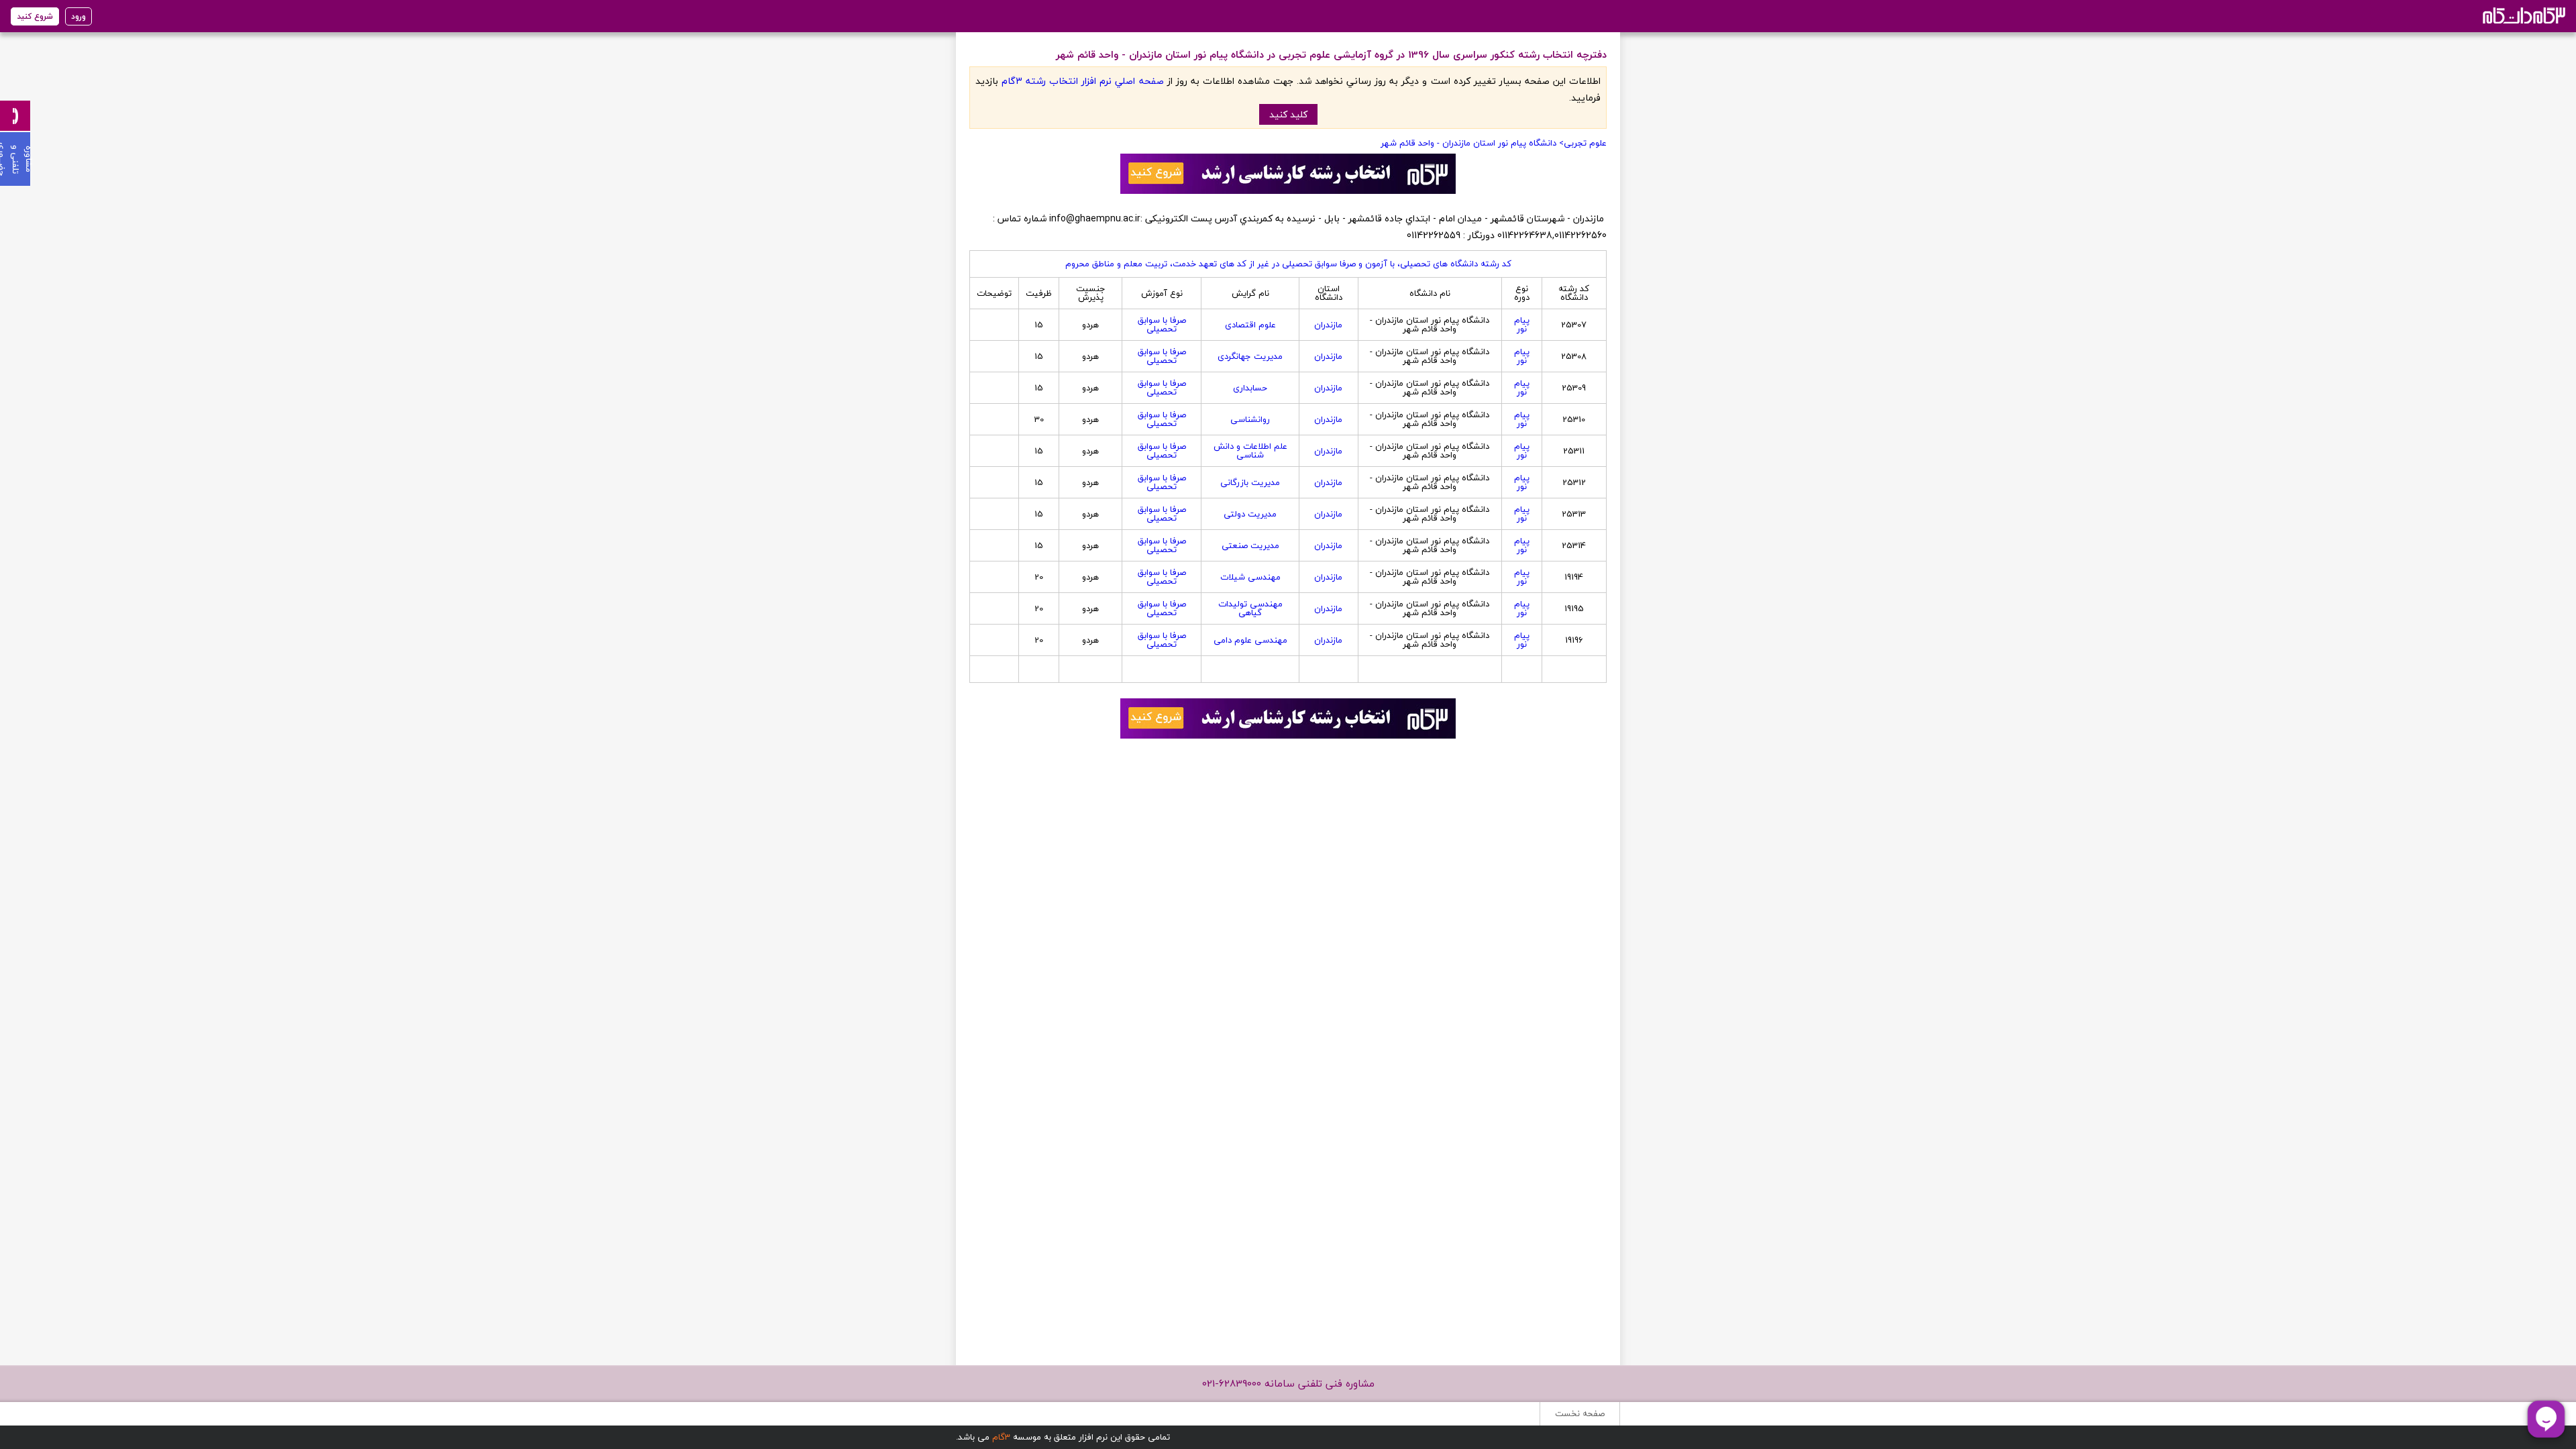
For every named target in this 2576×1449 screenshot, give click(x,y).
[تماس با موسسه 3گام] (15, 116)
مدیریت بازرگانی (1250, 482)
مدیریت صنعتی (1250, 545)
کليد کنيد (1288, 114)
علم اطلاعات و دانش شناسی (1250, 450)
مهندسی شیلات (1250, 577)
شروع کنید (35, 16)
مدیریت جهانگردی (1250, 356)
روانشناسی (1250, 419)
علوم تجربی (1585, 143)
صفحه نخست (1580, 1413)
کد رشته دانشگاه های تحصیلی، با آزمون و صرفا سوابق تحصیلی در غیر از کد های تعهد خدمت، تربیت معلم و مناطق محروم (1288, 264)
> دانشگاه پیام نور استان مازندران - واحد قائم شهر (1472, 143)
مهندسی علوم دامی (1250, 640)
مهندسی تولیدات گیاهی (1250, 608)
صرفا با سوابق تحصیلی (1162, 324)
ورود (78, 16)
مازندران (1328, 325)
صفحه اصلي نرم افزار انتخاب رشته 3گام (1082, 81)
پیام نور (1522, 324)
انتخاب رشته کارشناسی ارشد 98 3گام (2523, 15)
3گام (1001, 1437)
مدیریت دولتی (1250, 514)
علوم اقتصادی (1250, 325)
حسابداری (1250, 388)
